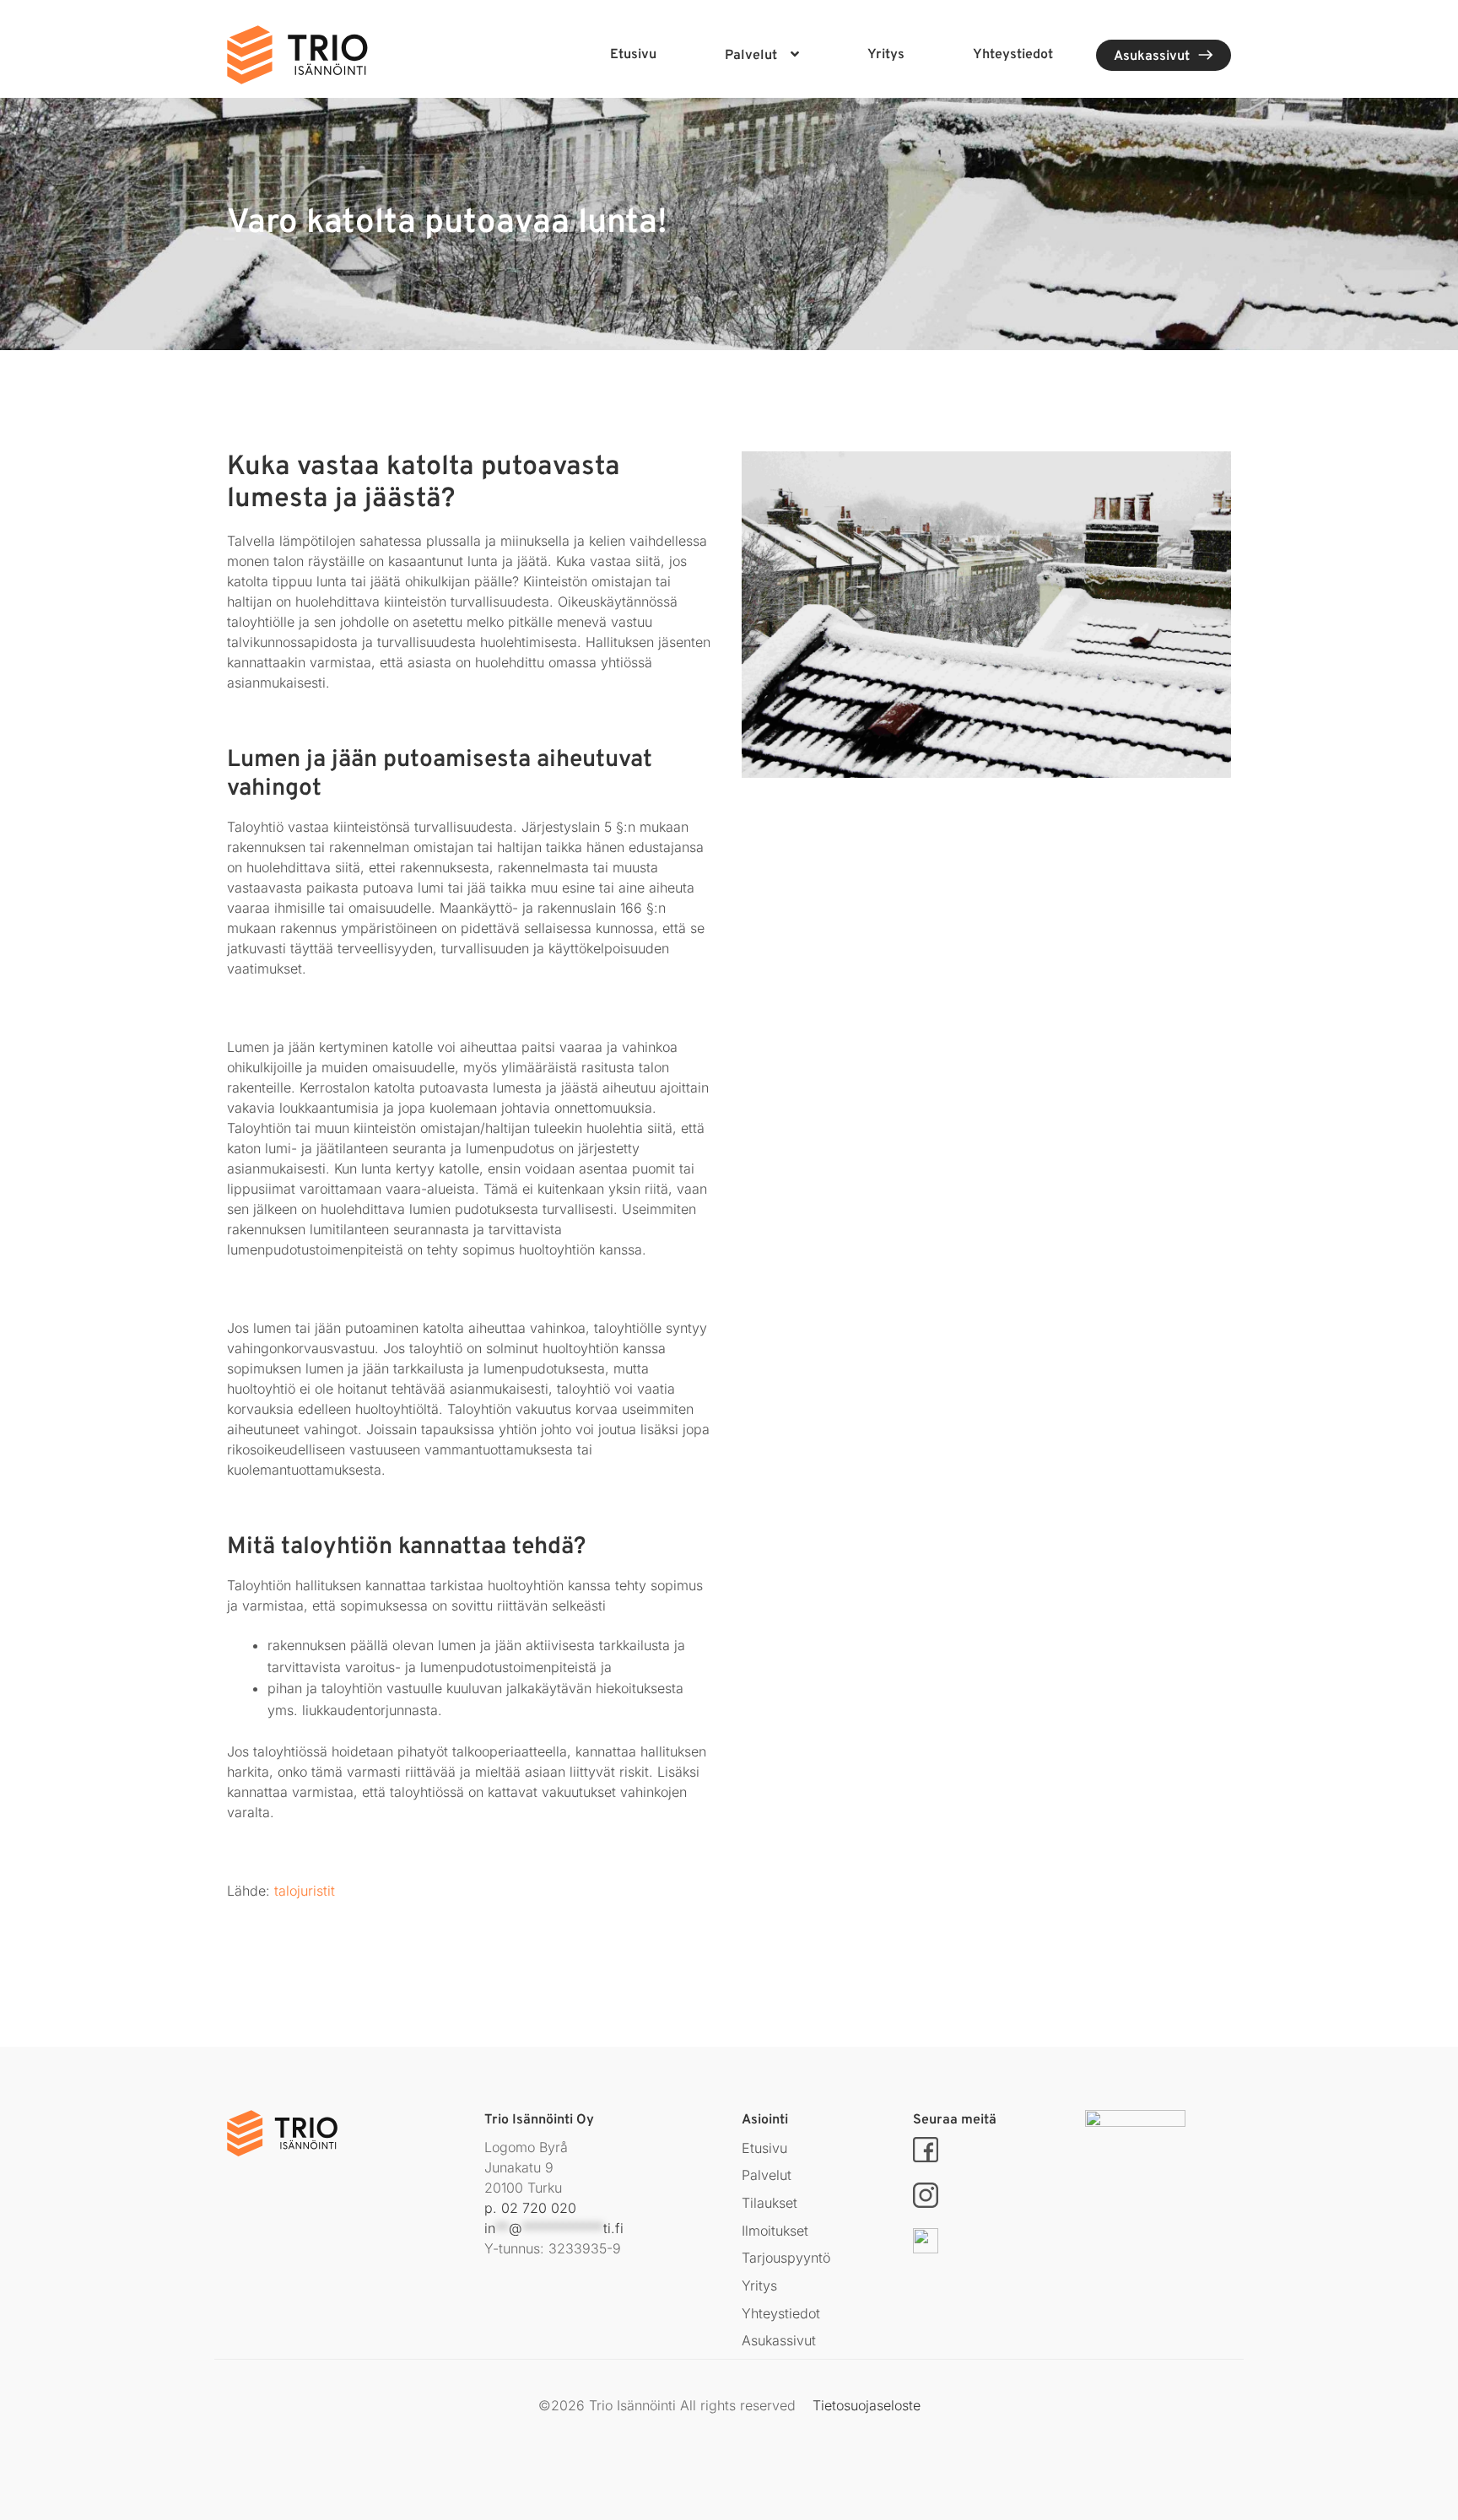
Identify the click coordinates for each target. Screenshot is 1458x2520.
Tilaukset (769, 2203)
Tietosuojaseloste (867, 2405)
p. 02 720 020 (530, 2208)
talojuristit (305, 1891)
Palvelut (751, 56)
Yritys (886, 55)
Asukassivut (1152, 57)
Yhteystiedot (1013, 55)
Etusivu (633, 55)
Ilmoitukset (775, 2231)
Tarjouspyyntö (786, 2258)
